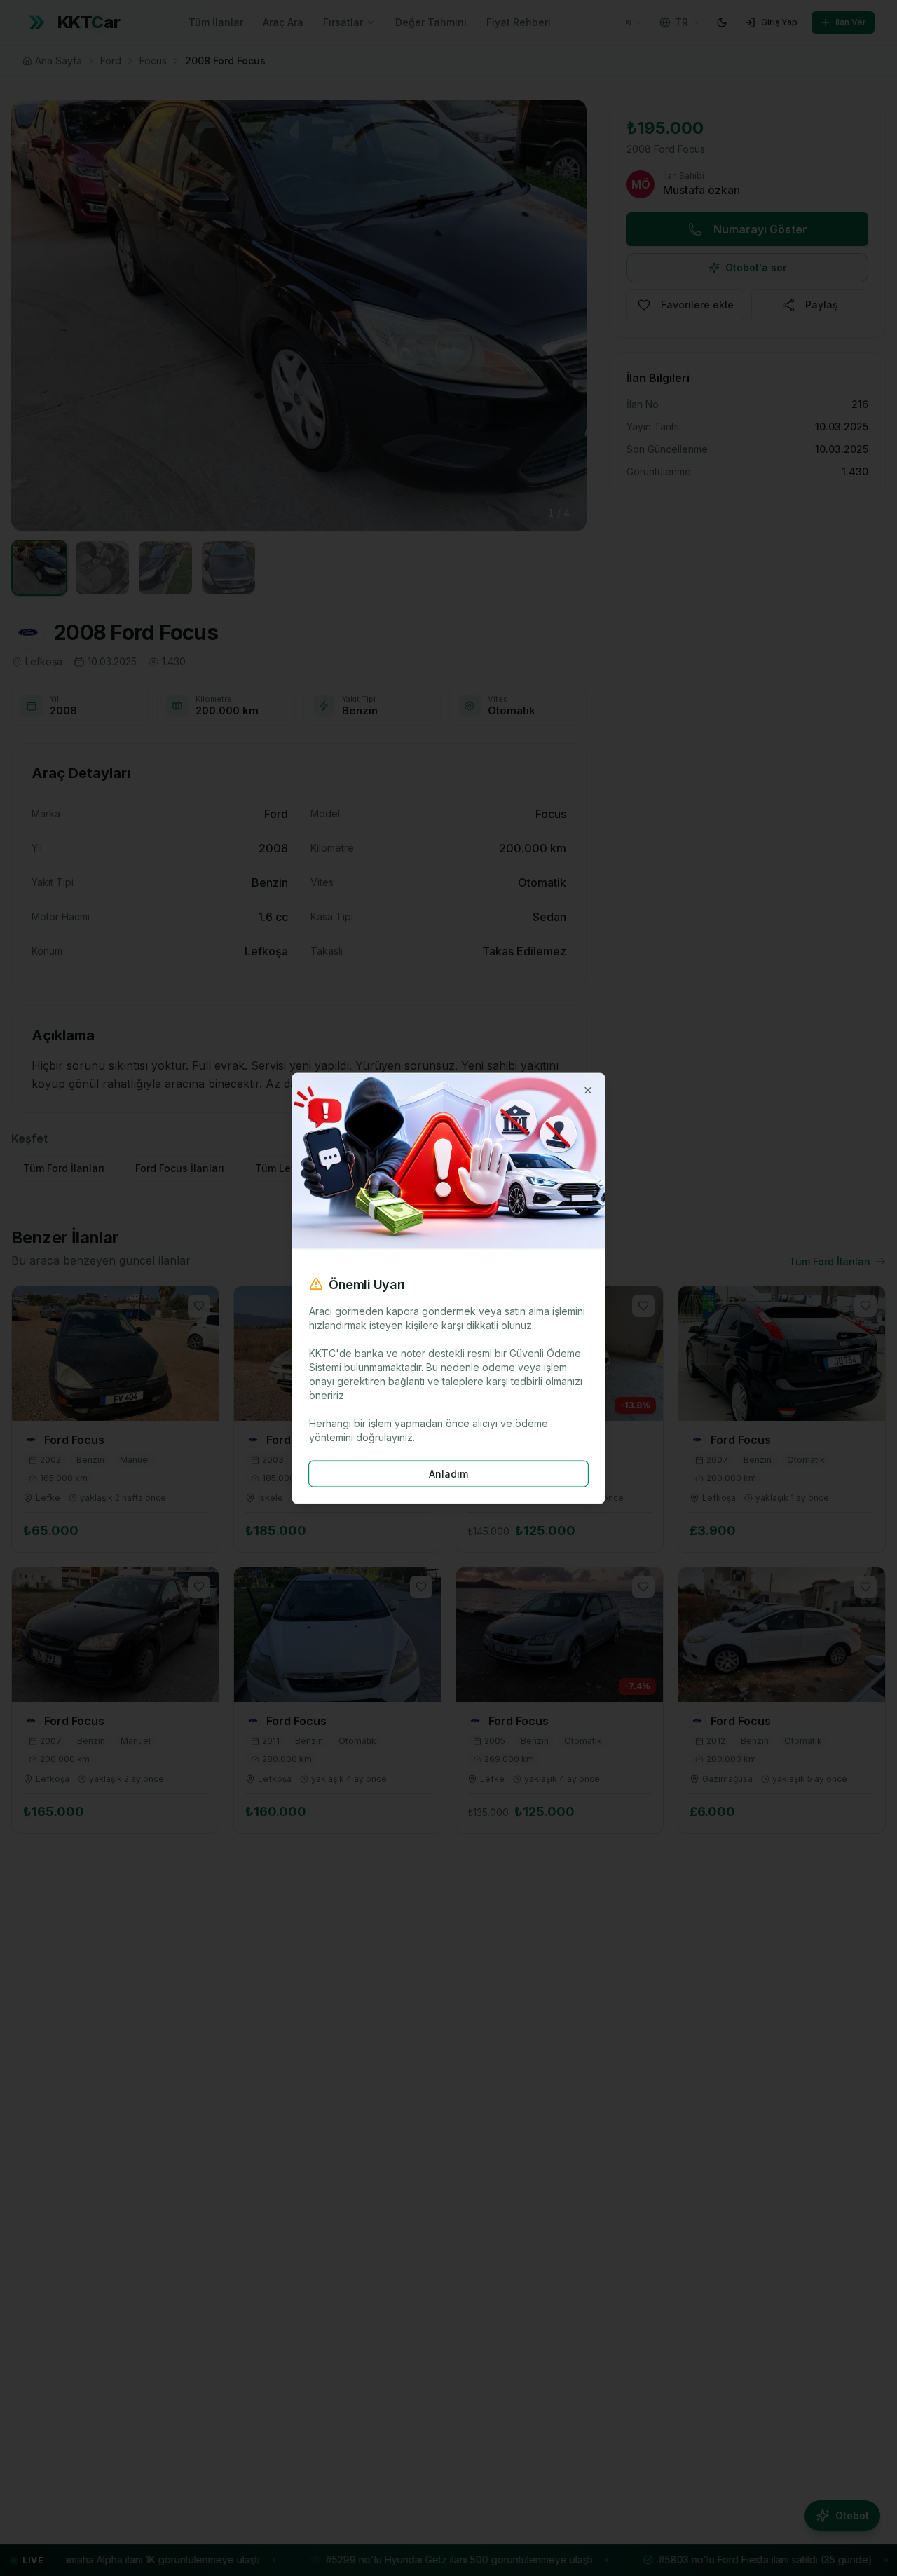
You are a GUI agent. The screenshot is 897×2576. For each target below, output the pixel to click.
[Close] (588, 1090)
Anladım (448, 1473)
